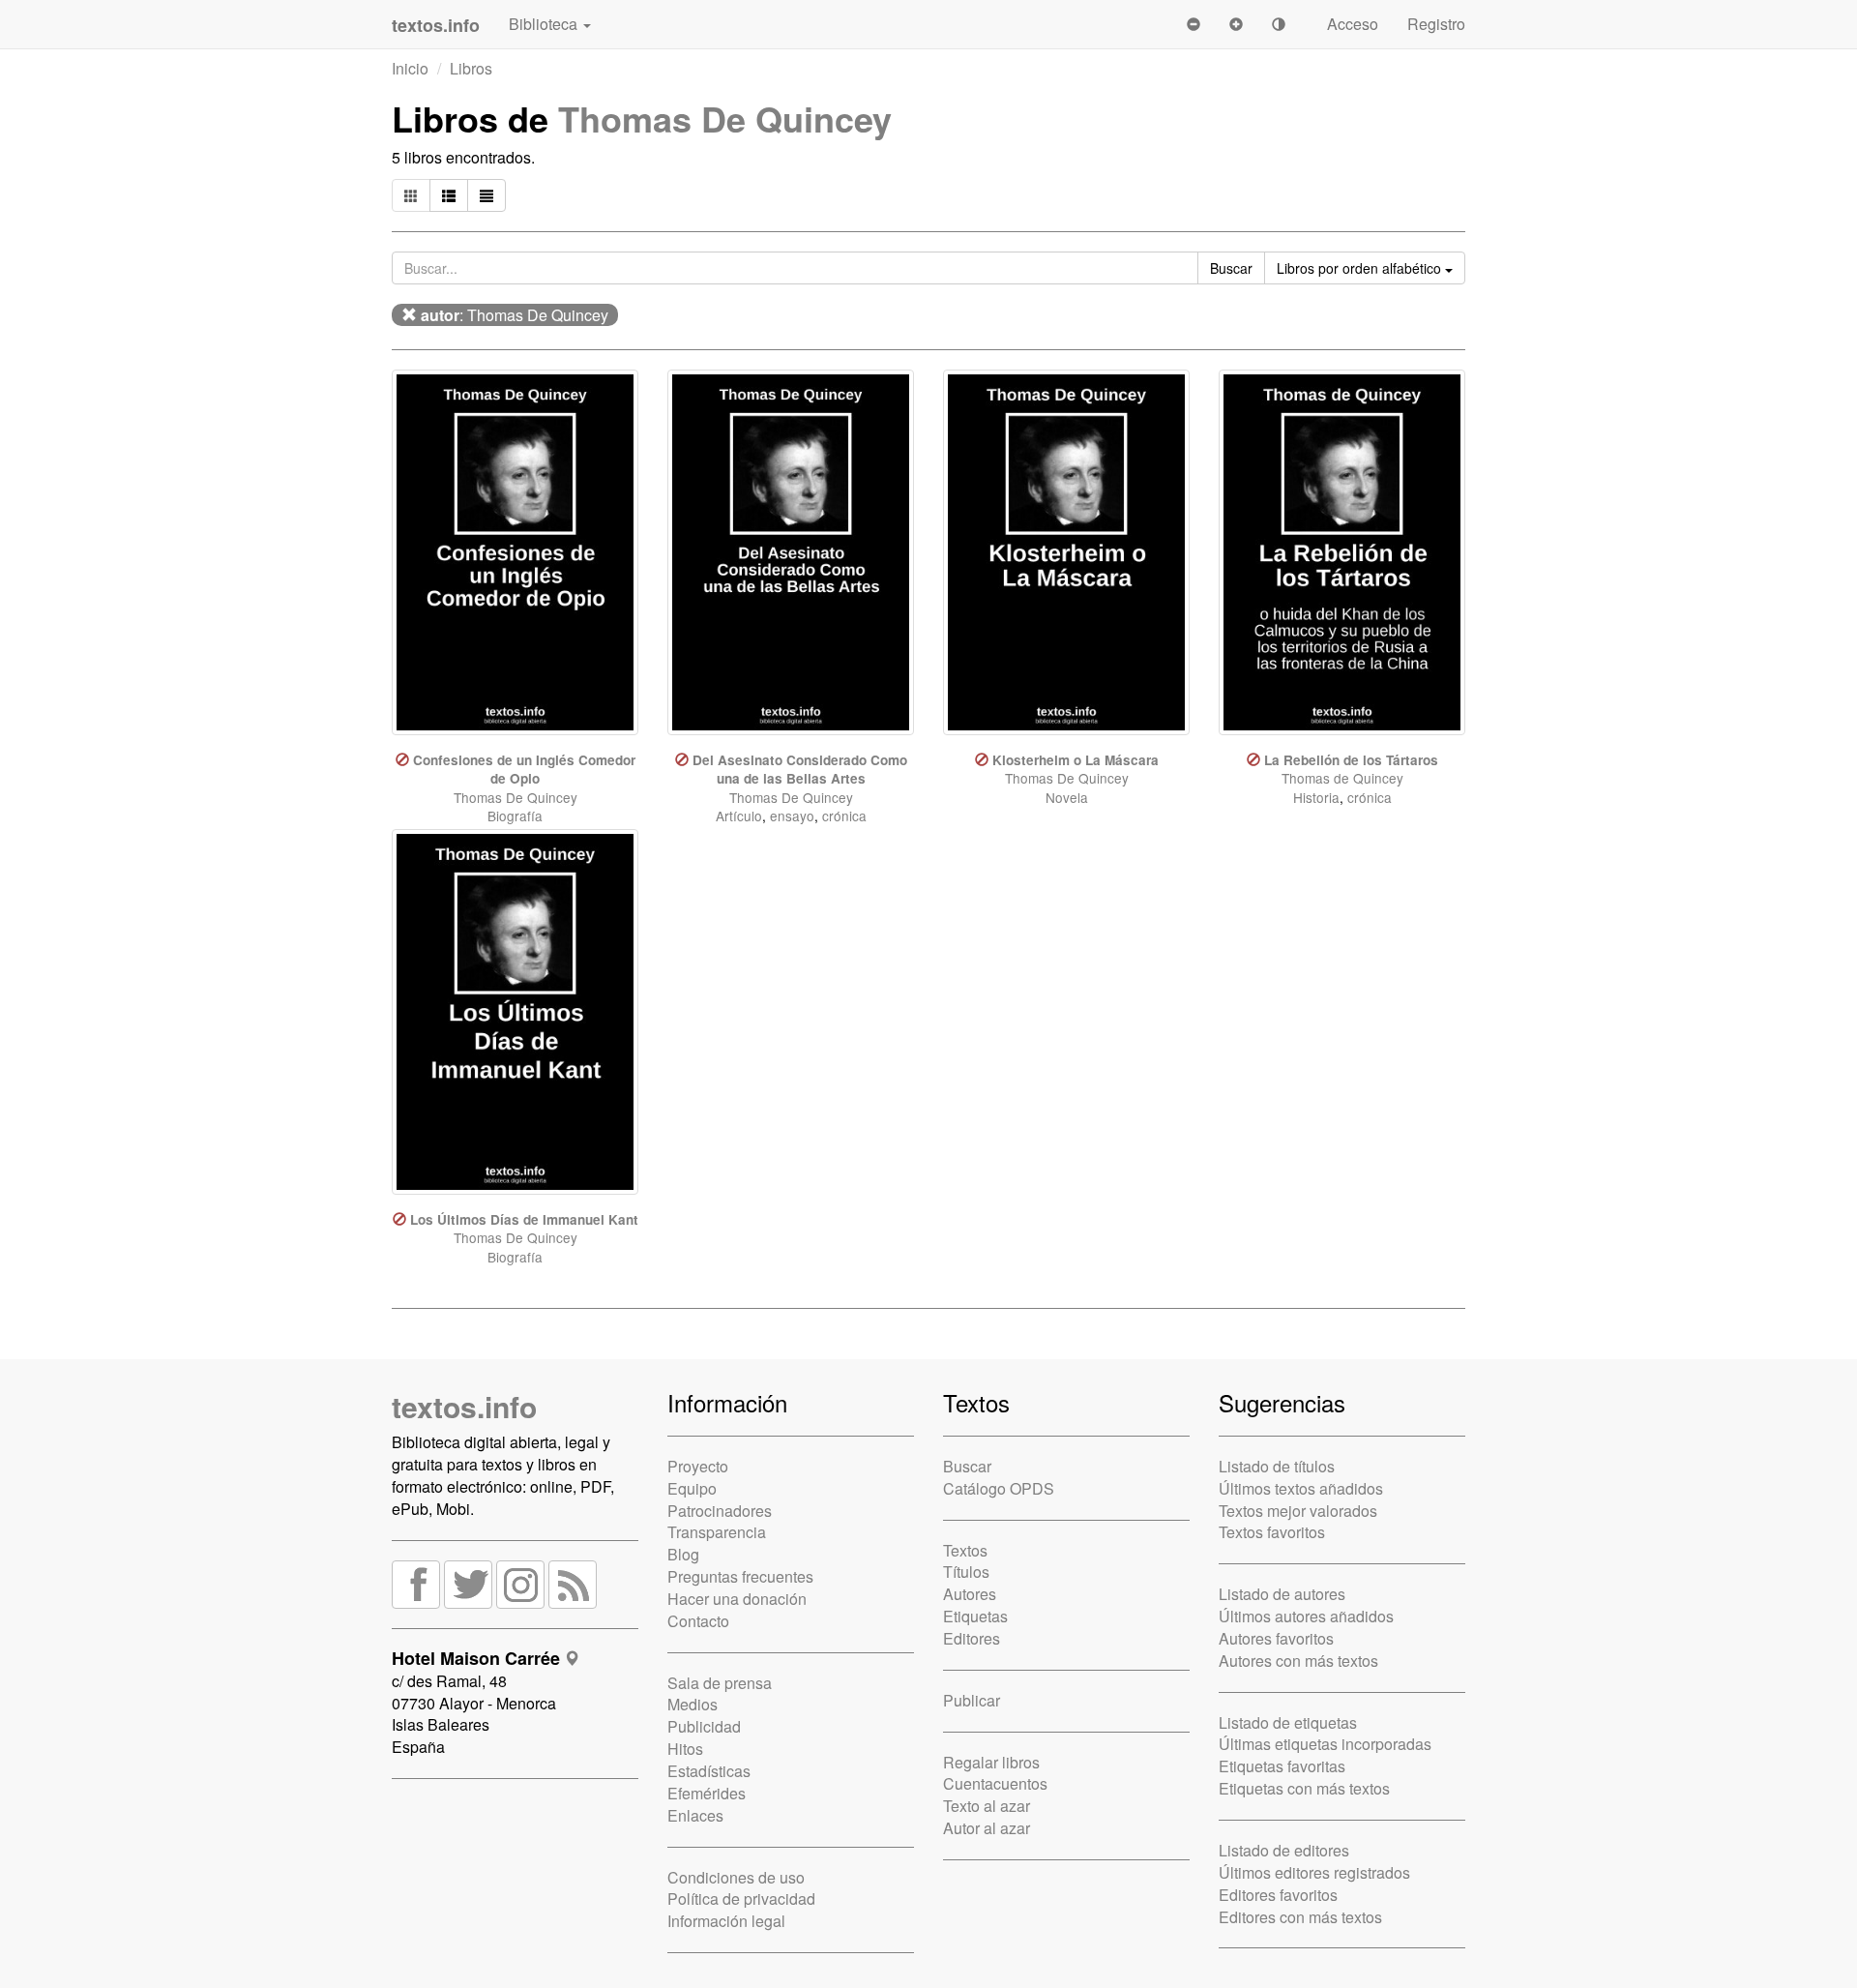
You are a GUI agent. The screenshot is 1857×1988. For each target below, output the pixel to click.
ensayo (792, 816)
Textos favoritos (1272, 1532)
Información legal (726, 1921)
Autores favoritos (1276, 1638)
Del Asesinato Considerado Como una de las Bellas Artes (800, 769)
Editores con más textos (1300, 1917)
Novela (1067, 797)
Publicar (972, 1700)
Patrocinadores (720, 1511)
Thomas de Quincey (1342, 778)
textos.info (464, 1406)
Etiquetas (975, 1616)
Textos (965, 1550)
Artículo (739, 816)
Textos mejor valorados (1298, 1511)
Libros (471, 68)
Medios (693, 1704)
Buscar (967, 1466)
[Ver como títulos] (449, 195)
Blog (683, 1554)
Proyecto (698, 1466)
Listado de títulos (1277, 1466)
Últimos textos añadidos (1301, 1488)
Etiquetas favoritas (1282, 1766)
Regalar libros (991, 1762)
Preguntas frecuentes (740, 1576)
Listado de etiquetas (1288, 1722)
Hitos (685, 1749)
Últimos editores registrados (1314, 1872)
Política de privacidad (741, 1899)
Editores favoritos (1278, 1895)
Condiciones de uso (736, 1877)
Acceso (1353, 24)
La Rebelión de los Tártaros (1351, 760)
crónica (844, 816)
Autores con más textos (1298, 1661)
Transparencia (717, 1532)
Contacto (698, 1621)
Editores (972, 1638)
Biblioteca (545, 24)
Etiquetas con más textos (1304, 1788)
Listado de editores (1284, 1850)
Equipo (692, 1488)
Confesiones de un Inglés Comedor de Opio (524, 769)
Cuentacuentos (995, 1783)
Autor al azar (987, 1828)
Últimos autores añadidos (1306, 1616)
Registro (1436, 24)
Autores (970, 1594)
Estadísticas (709, 1771)
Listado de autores (1282, 1594)
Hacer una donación (737, 1599)
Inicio (410, 68)
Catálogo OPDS (999, 1488)
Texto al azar (987, 1806)
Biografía (515, 816)
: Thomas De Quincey (515, 315)
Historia (1316, 797)
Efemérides (707, 1793)
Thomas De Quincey (725, 118)
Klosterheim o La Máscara (1076, 760)
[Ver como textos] (486, 195)
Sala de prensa (720, 1683)
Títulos (966, 1572)
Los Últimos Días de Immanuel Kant (524, 1219)
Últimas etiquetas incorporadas (1325, 1744)
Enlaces (695, 1815)
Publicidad (704, 1726)
